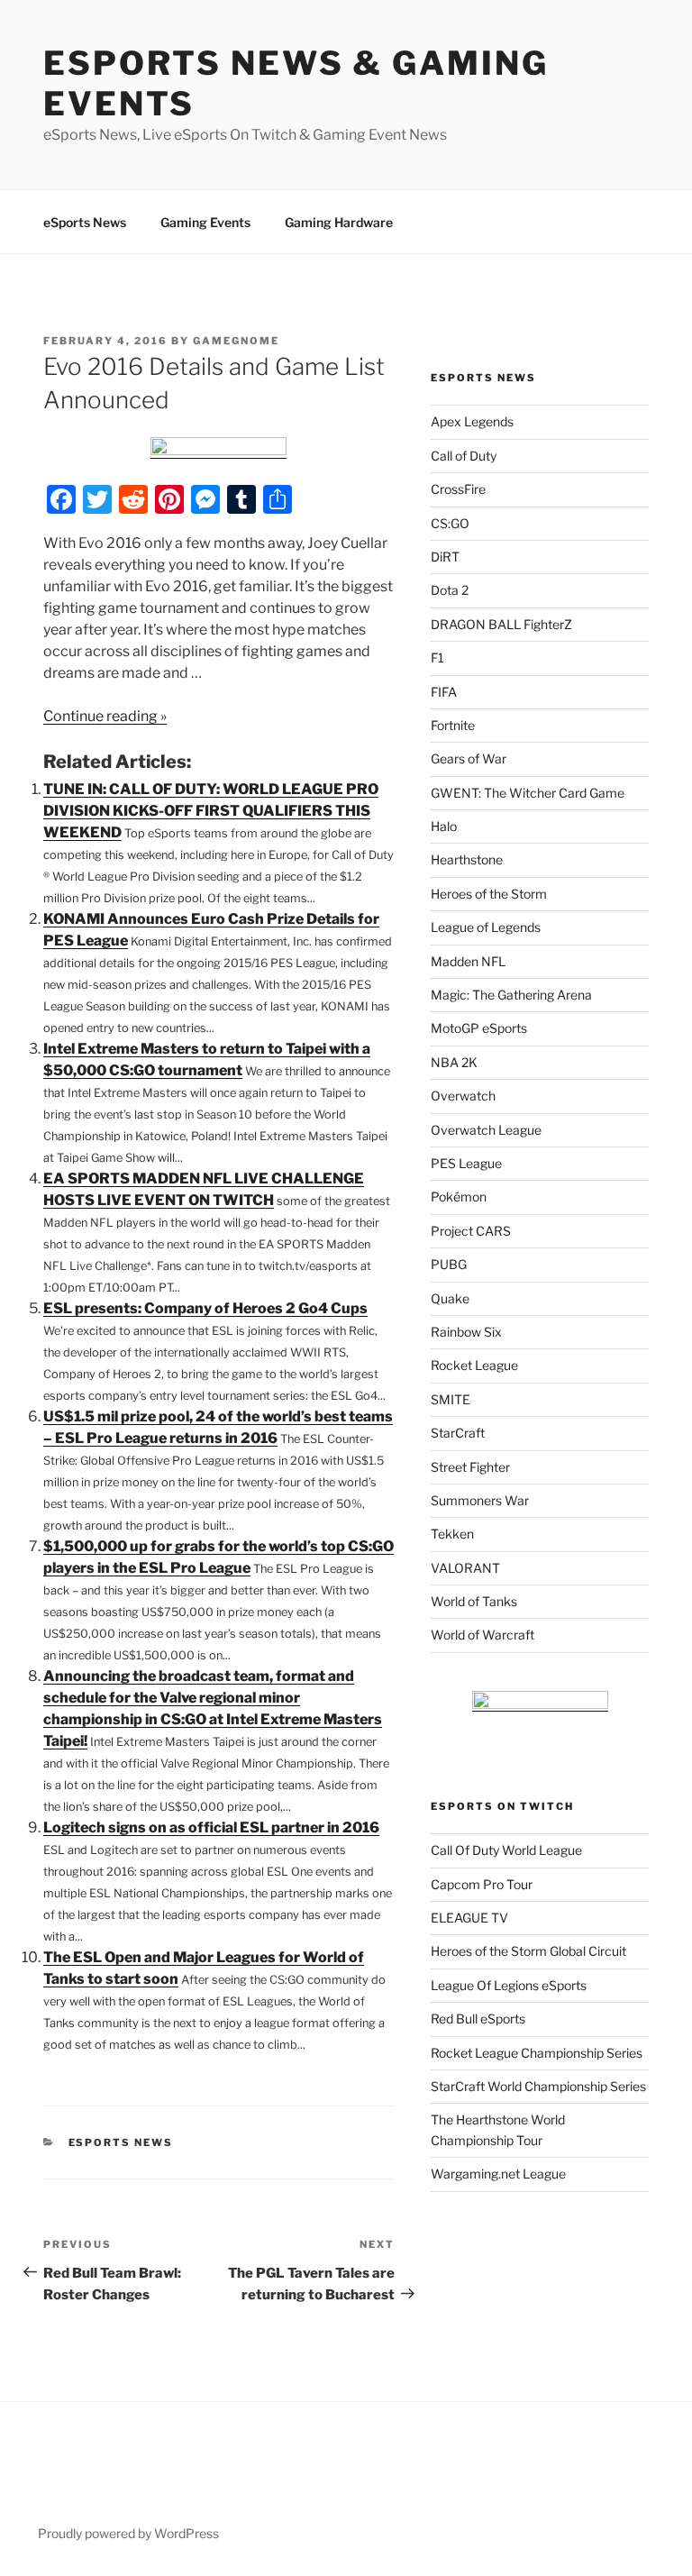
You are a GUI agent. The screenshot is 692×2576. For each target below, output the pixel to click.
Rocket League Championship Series (537, 2053)
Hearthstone (467, 859)
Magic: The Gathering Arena (511, 995)
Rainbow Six (466, 1332)
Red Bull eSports (478, 2019)
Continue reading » (105, 716)
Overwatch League (486, 1130)
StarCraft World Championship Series (538, 2086)
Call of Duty (464, 456)
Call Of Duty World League (506, 1850)
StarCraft (458, 1433)
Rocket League (474, 1365)
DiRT (445, 557)
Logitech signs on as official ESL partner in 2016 (211, 1827)
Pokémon (459, 1197)
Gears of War (469, 758)
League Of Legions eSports (509, 1985)
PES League (466, 1163)
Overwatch (463, 1096)
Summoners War (480, 1500)
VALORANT (465, 1568)
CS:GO (450, 523)
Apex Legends (472, 421)
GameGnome (236, 341)
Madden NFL (468, 961)
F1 (437, 658)
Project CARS (471, 1231)
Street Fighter (470, 1467)
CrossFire (458, 489)
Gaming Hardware (339, 222)
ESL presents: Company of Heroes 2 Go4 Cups (205, 1308)
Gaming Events (205, 222)
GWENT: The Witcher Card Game (528, 793)
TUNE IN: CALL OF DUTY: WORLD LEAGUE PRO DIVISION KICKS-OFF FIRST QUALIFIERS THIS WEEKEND (211, 811)
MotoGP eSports (479, 1028)
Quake (450, 1298)
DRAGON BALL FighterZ (501, 624)
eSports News (85, 222)
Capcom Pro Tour (482, 1884)
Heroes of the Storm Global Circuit (528, 1951)
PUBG (449, 1264)
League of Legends (486, 927)
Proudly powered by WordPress (128, 2533)
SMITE (451, 1399)
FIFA (444, 692)
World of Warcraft (483, 1635)
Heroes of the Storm (489, 894)
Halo (444, 826)
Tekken (452, 1534)
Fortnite (453, 725)
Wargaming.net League (498, 2174)
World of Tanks (474, 1601)
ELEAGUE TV (469, 1918)
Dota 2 (450, 590)
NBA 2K (454, 1062)
